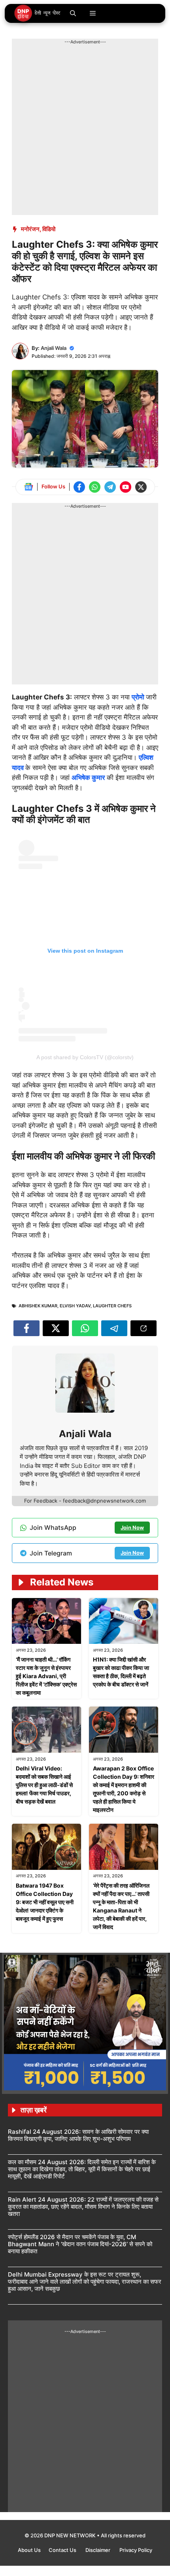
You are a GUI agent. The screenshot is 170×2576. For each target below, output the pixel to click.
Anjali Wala (54, 348)
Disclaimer (98, 2550)
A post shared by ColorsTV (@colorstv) (85, 1057)
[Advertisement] (85, 130)
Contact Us (63, 2550)
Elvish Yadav (75, 1306)
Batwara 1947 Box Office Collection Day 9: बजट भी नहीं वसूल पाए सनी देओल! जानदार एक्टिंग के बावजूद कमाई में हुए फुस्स (45, 1902)
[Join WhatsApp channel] (95, 487)
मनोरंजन (30, 229)
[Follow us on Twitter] (141, 487)
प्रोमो (139, 697)
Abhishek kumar (38, 1306)
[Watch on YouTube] (126, 487)
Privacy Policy (136, 2550)
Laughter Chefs (112, 1306)
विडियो (49, 229)
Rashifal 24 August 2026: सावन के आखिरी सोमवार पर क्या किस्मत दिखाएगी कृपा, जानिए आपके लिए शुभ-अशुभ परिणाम (78, 2135)
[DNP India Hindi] (38, 13)
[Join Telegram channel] (110, 487)
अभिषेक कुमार (88, 778)
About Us (29, 2550)
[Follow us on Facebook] (79, 487)
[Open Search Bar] (73, 13)
